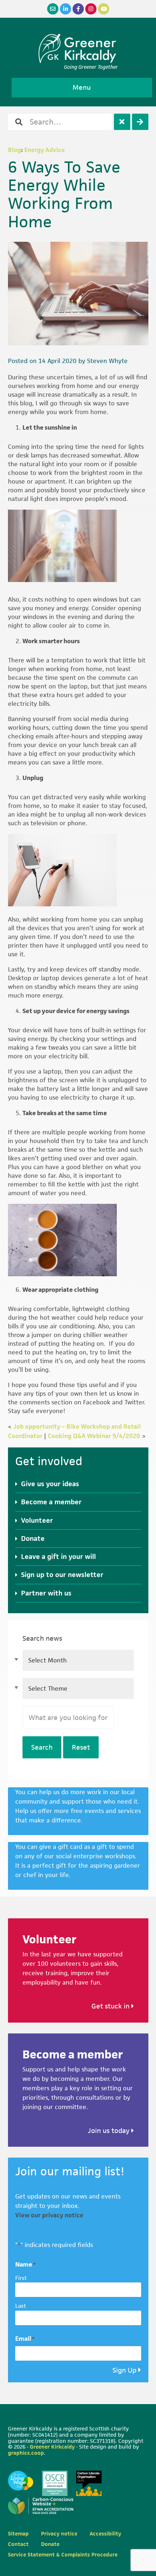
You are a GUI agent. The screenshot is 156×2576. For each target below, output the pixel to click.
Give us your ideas (50, 1484)
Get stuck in (111, 2006)
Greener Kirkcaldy (78, 49)
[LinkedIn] (65, 9)
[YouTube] (104, 9)
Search (42, 1747)
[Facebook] (78, 9)
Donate (33, 1538)
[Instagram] (91, 9)
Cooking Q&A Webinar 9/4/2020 (94, 1436)
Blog (15, 150)
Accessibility (105, 2533)
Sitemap (18, 2533)
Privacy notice (59, 2533)
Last (21, 2306)
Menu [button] (82, 87)
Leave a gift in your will (58, 1557)
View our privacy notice (49, 2215)
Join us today (110, 2131)
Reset (81, 1747)
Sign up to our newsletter (62, 1575)
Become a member (51, 1502)
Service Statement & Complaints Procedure (63, 2554)
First (21, 2278)
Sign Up (124, 2370)
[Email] (53, 9)
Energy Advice (45, 150)
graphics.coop (26, 2453)
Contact (18, 2544)
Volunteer (37, 1520)
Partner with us (46, 1593)
